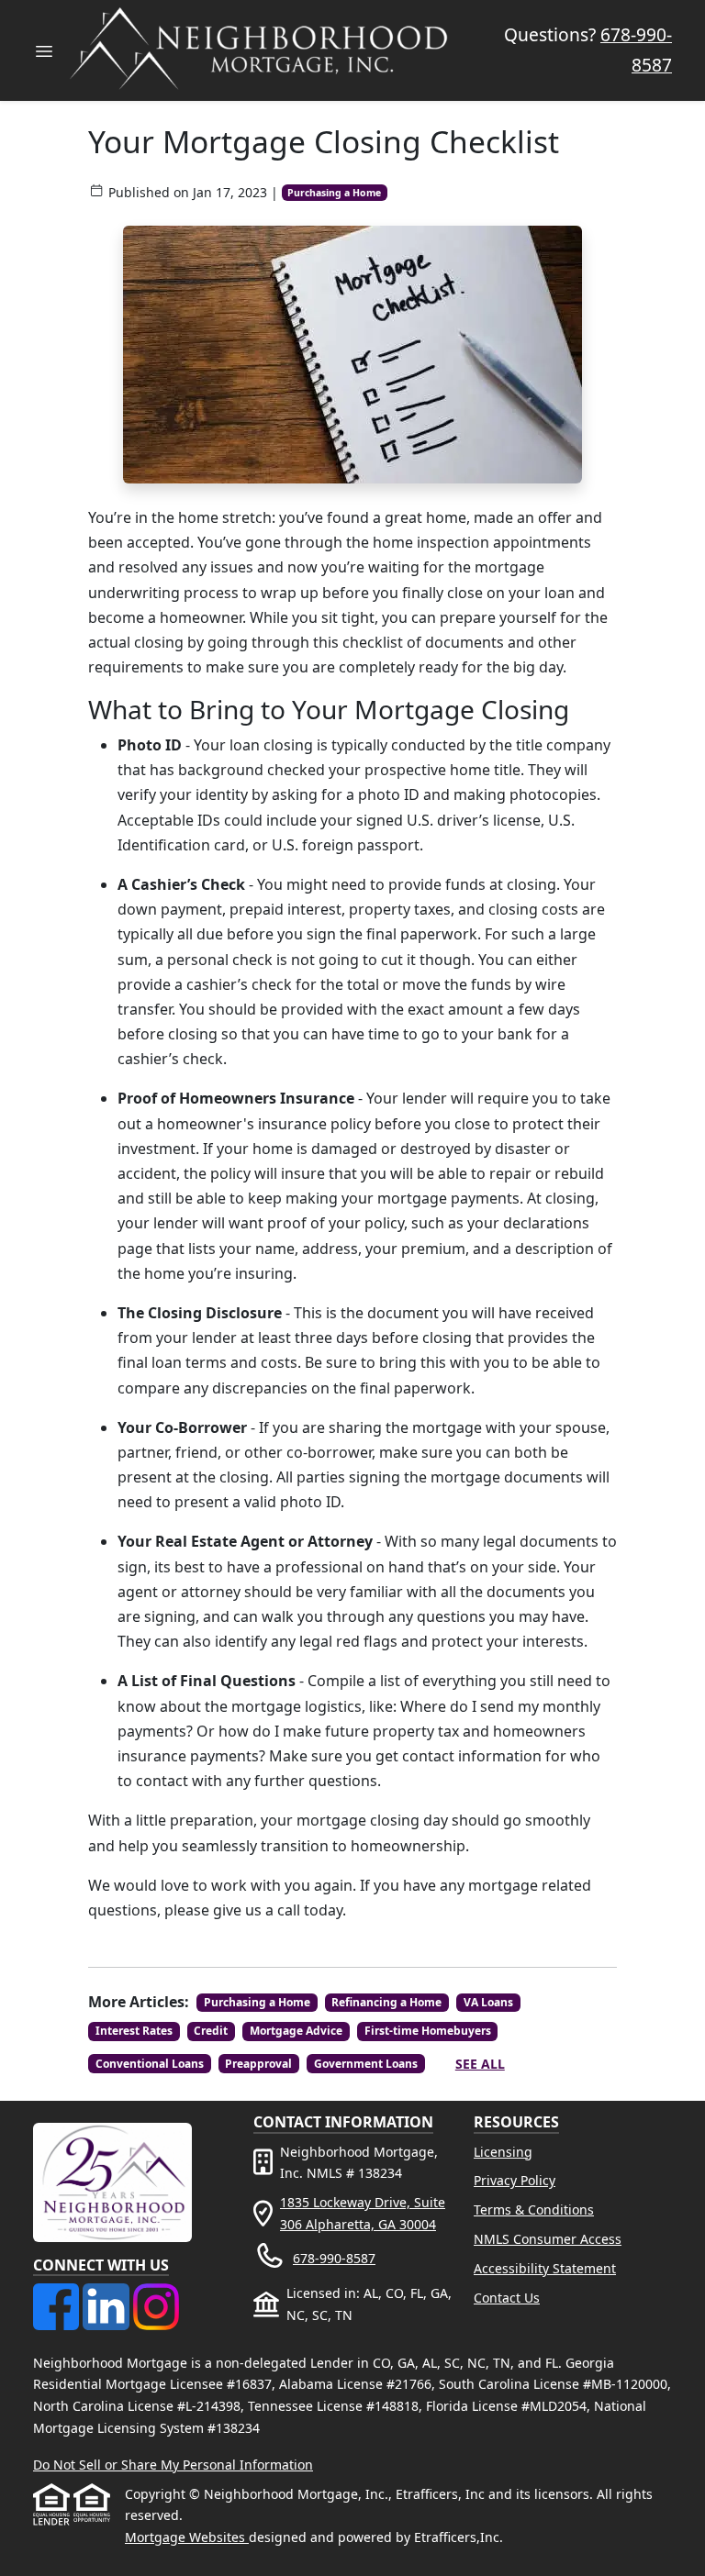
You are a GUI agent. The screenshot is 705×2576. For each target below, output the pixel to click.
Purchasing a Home (334, 193)
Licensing (503, 2152)
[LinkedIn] (107, 2294)
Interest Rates (134, 2031)
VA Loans (488, 2002)
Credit (211, 2031)
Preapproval (258, 2064)
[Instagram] (156, 2294)
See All (480, 2064)
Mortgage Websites (187, 2537)
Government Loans (366, 2064)
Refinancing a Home (386, 2002)
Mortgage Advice (296, 2031)
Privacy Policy (515, 2180)
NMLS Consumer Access (548, 2239)
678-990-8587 (334, 2258)
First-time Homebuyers (428, 2031)
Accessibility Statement (545, 2268)
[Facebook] (58, 2294)
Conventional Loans (150, 2064)
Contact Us (507, 2298)
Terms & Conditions (534, 2210)
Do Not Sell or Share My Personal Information (173, 2465)
